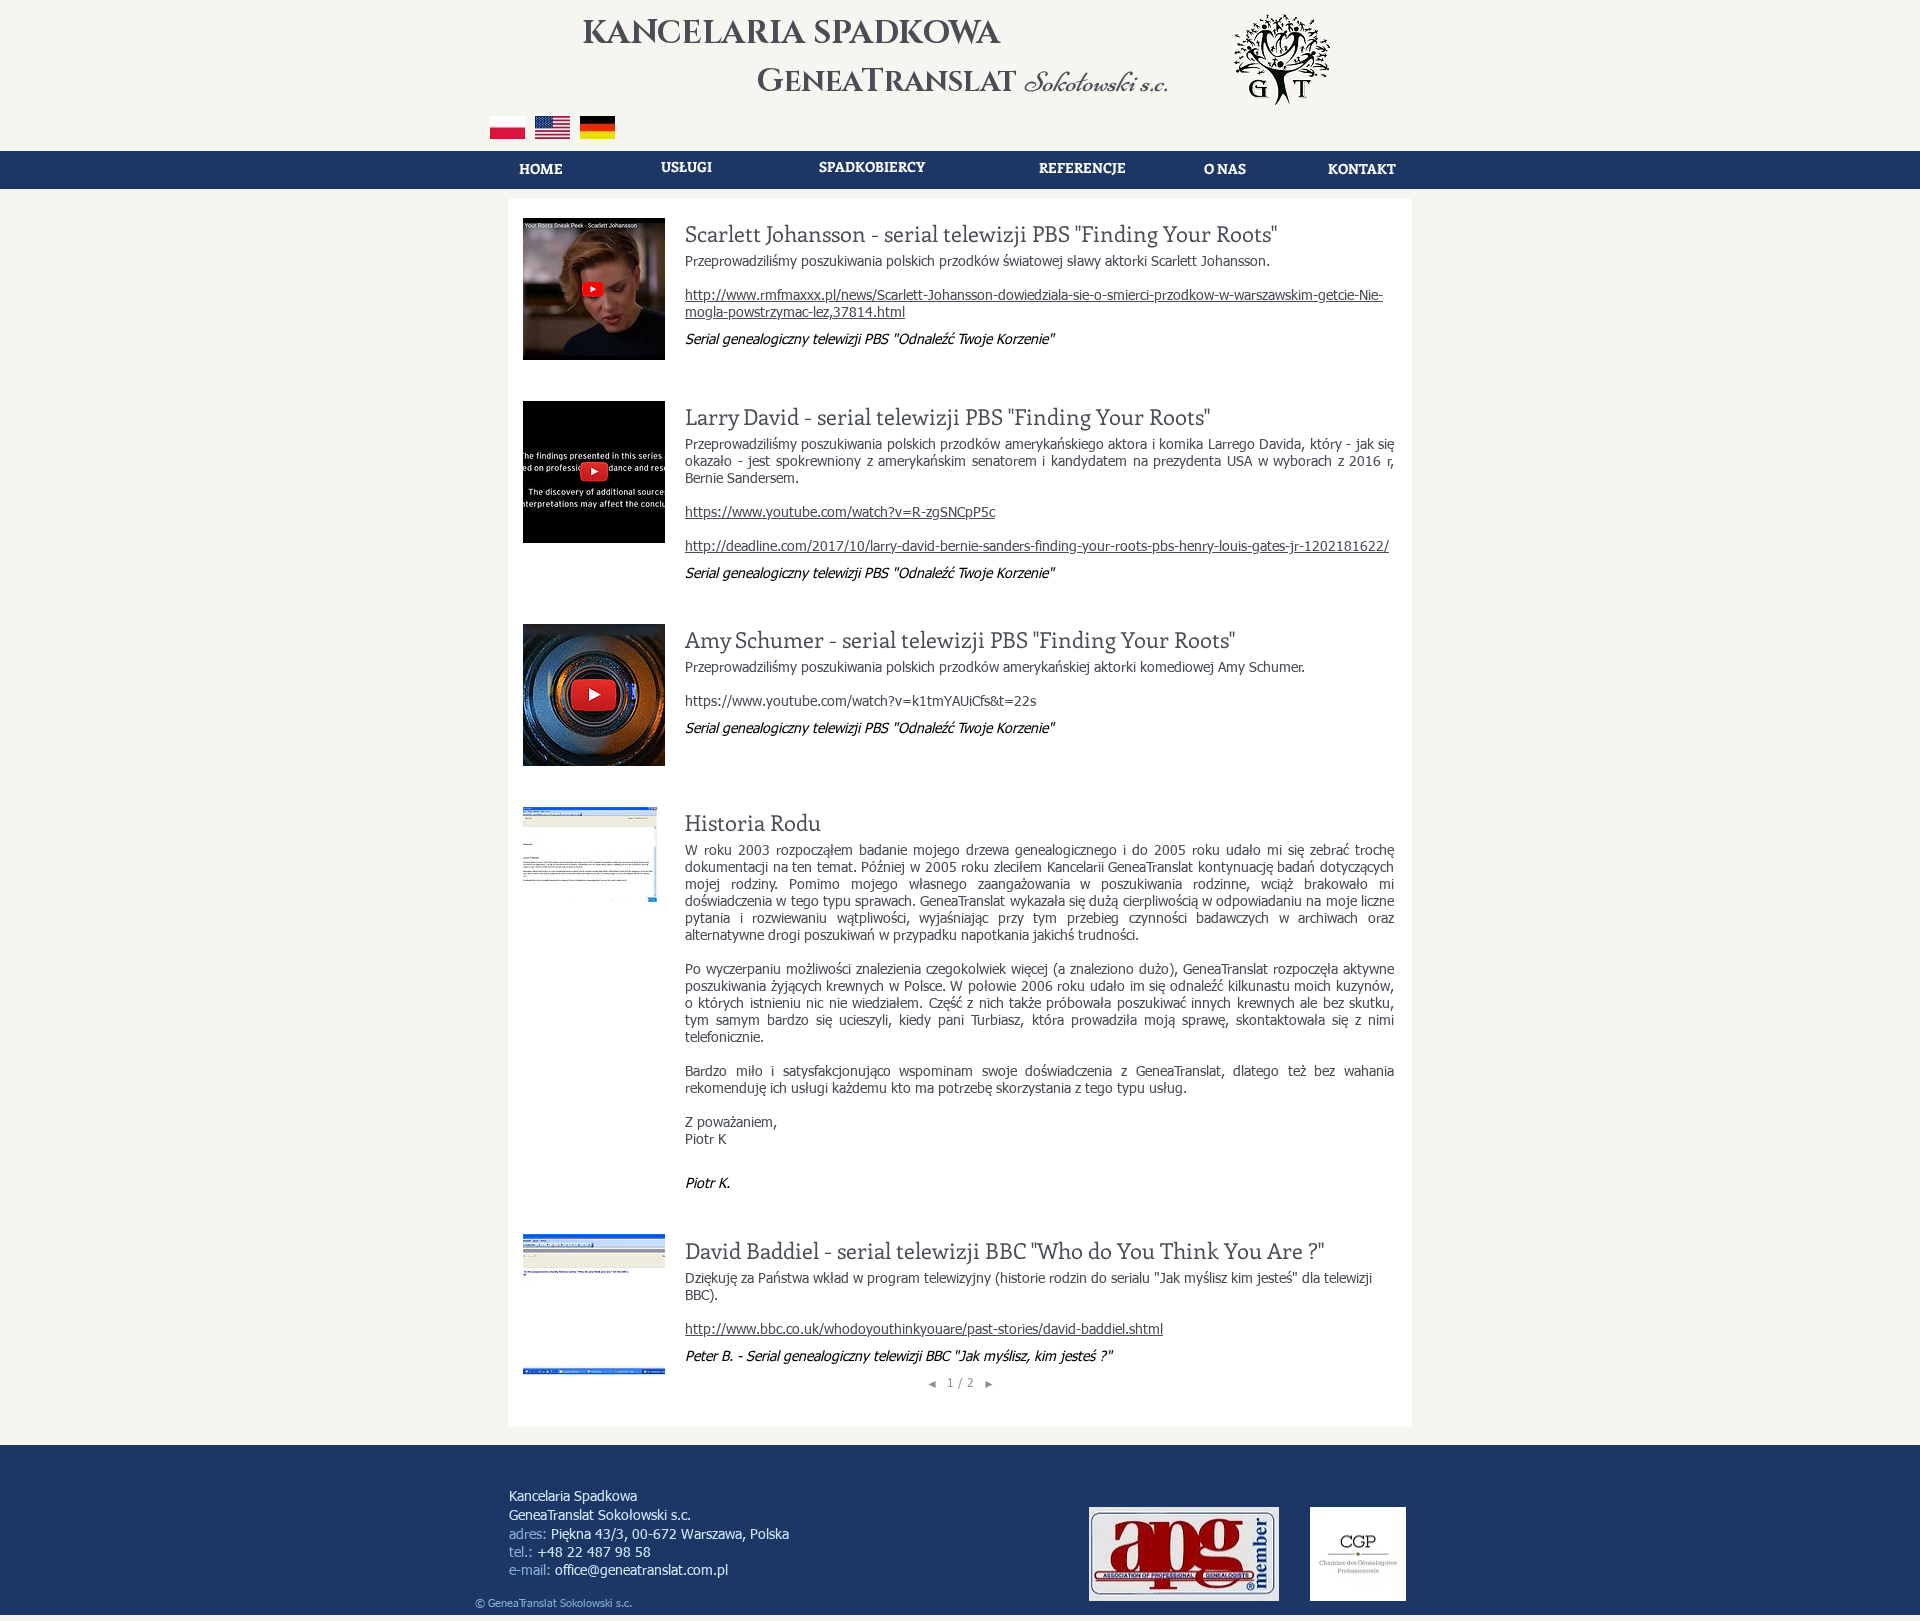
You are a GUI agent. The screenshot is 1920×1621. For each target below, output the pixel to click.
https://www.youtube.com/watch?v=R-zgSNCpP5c (840, 513)
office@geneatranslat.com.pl (641, 1571)
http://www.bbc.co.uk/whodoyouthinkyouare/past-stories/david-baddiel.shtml (924, 1330)
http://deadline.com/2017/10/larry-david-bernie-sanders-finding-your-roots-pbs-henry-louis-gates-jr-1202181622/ (1037, 547)
